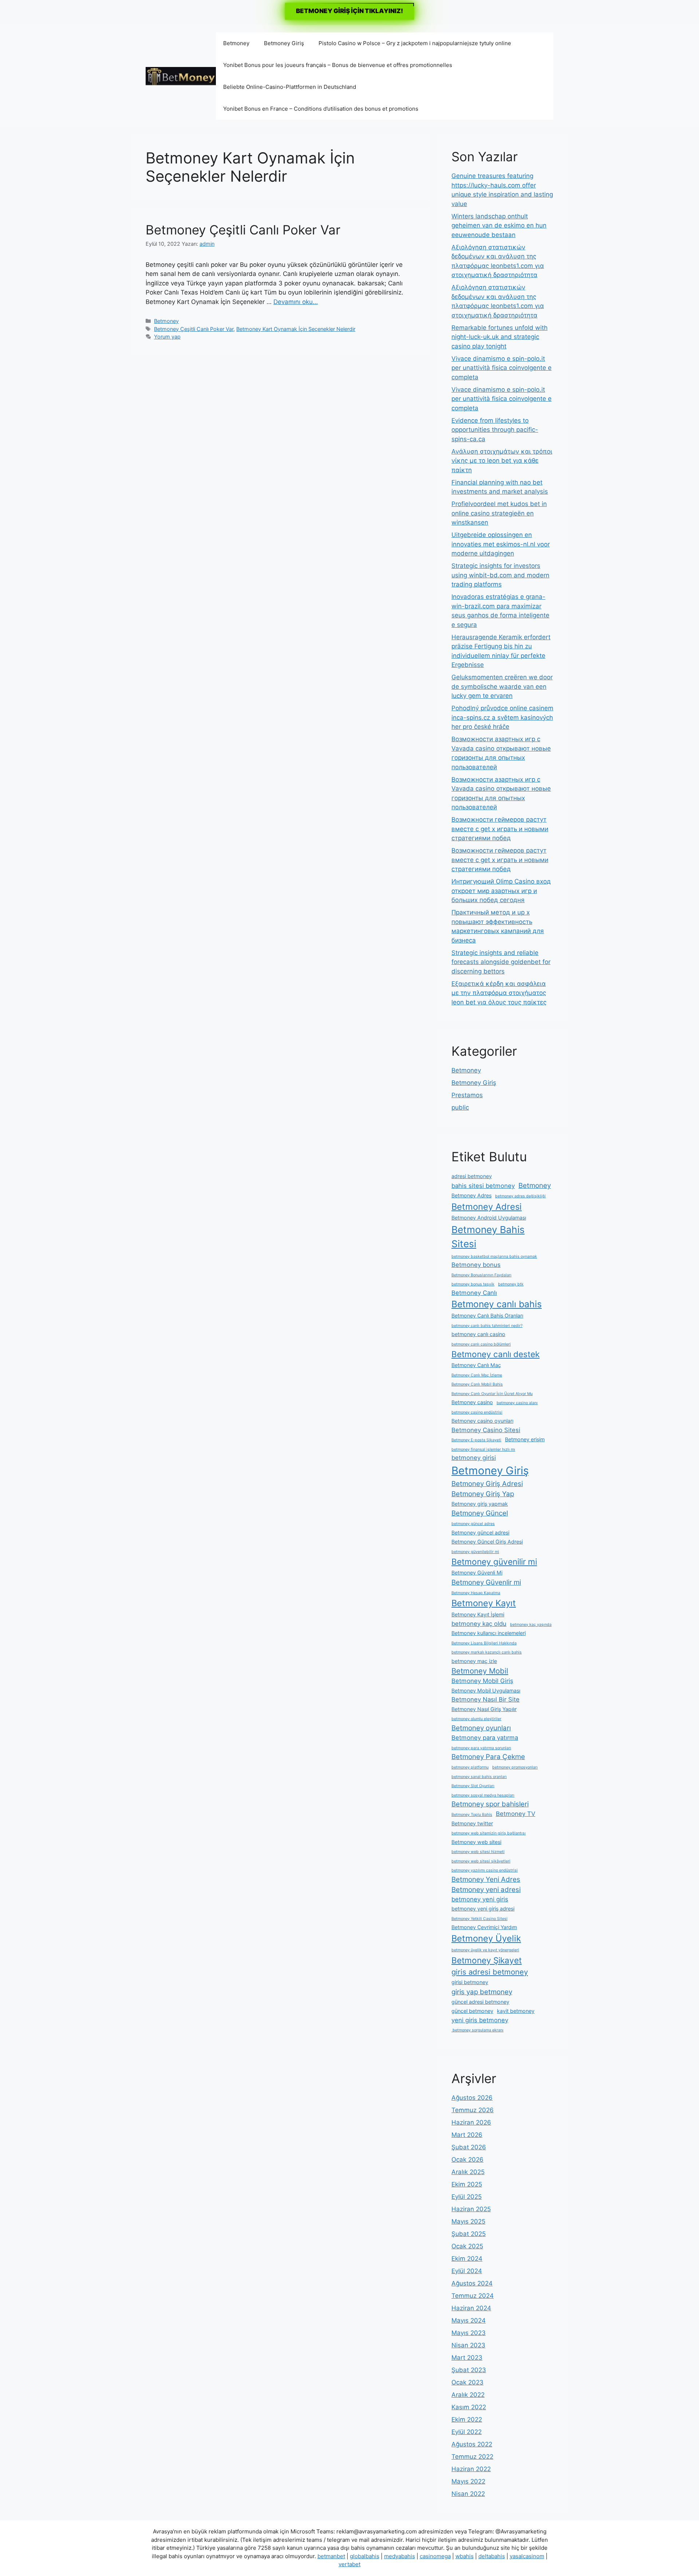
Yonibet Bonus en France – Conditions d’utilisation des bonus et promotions (321, 109)
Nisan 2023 (468, 2345)
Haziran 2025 (471, 2209)
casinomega (435, 2556)
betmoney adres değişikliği (520, 1196)
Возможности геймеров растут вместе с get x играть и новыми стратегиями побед (500, 829)
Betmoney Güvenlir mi (486, 1582)
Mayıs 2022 (468, 2481)
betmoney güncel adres (473, 1524)
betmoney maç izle (474, 1661)
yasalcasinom (527, 2556)
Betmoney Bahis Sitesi (488, 1237)
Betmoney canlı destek (495, 1354)
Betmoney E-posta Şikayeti (476, 1440)
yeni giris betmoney (480, 2020)
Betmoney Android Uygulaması (489, 1218)
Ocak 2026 (467, 2160)
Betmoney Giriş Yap (483, 1494)
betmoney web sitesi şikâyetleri (481, 1861)
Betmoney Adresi (487, 1207)
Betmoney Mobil (480, 1671)
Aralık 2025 (468, 2172)
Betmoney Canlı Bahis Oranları (487, 1315)
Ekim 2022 (467, 2419)
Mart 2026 (467, 2135)
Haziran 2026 (471, 2122)
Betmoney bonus (476, 1265)
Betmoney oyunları (481, 1728)
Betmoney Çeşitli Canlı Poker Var (243, 230)
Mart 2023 (467, 2358)
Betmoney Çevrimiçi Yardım (484, 1927)
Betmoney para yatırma (485, 1738)
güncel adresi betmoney (480, 2002)
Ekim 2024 (467, 2259)
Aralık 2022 (468, 2395)
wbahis (465, 2556)
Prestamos (467, 1095)
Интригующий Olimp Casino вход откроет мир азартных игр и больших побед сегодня (501, 891)
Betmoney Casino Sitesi (486, 1430)
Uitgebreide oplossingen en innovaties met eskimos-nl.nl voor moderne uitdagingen (501, 544)
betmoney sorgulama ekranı (477, 2030)
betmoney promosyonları (515, 1767)
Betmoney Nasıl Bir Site (485, 1699)
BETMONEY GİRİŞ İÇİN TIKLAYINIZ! (349, 11)
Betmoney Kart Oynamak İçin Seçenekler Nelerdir (296, 329)
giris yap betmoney (482, 1992)
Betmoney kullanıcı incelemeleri (489, 1633)
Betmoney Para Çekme (488, 1757)
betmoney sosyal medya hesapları (483, 1795)
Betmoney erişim (525, 1439)
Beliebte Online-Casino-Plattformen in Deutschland (290, 87)
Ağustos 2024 (472, 2283)
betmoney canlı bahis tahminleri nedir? (487, 1326)
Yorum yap (167, 337)
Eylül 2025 (467, 2197)
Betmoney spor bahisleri (490, 1804)
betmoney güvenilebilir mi (475, 1552)
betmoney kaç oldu (479, 1624)
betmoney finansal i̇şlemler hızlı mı (483, 1449)
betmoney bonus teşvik (473, 1284)
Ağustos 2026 (472, 2098)
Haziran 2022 (471, 2469)
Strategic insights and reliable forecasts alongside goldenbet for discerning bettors (501, 962)
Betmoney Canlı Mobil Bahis (477, 1384)
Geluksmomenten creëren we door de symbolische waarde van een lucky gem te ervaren (502, 686)
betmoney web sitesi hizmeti (478, 1852)
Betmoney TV (516, 1814)
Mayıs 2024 (469, 2320)
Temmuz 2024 (473, 2296)
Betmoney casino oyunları (482, 1421)
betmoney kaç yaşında (531, 1625)
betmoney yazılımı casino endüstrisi (485, 1870)
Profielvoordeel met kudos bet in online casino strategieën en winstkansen (499, 513)
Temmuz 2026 (473, 2110)
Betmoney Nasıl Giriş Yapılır (484, 1709)
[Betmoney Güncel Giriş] (181, 76)
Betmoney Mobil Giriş (482, 1681)
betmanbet (331, 2556)
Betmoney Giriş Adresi (487, 1484)
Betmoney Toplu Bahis (472, 1815)
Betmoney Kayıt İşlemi (478, 1614)
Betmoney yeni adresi (486, 1890)
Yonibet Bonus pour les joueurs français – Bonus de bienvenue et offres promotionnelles (338, 65)
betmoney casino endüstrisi (477, 1412)
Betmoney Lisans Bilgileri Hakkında (484, 1643)
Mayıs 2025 (468, 2221)
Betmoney (236, 43)
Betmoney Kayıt (484, 1603)
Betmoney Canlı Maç (476, 1365)
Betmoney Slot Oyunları (473, 1786)
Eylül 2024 (467, 2271)
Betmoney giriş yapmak (480, 1504)
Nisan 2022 (468, 2494)
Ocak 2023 (467, 2382)
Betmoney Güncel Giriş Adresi (487, 1542)
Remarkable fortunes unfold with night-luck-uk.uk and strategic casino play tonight (499, 337)
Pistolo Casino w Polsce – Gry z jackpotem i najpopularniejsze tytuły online (415, 43)
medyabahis (400, 2556)
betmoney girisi (474, 1458)
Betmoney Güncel (480, 1513)
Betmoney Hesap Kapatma (476, 1593)
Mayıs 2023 (469, 2333)
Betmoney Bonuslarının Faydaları (481, 1275)
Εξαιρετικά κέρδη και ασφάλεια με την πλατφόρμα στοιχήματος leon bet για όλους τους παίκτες (499, 993)
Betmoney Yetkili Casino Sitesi (479, 1919)
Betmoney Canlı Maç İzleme (477, 1375)
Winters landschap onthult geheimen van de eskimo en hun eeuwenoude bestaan (499, 226)
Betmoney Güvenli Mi (477, 1573)
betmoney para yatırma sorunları (481, 1748)
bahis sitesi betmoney (483, 1186)
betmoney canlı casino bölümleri (481, 1344)
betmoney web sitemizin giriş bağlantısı (489, 1833)
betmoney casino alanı (517, 1403)
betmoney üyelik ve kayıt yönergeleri (485, 1950)
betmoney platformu (470, 1767)
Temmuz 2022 (472, 2457)
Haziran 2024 (471, 2308)
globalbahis (365, 2556)
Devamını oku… (296, 302)
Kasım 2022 (469, 2407)
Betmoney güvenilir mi (494, 1562)
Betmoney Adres (471, 1195)
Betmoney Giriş (284, 43)
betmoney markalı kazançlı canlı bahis (487, 1652)
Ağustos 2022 (472, 2444)
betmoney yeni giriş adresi (483, 1909)
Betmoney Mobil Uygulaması (486, 1690)
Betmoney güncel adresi (480, 1532)
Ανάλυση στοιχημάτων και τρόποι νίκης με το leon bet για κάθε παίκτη (502, 461)
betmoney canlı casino (478, 1334)
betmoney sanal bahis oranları (479, 1777)
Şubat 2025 (469, 2234)
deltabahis (492, 2556)
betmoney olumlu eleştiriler (476, 1719)
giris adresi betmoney (490, 1972)
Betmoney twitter (472, 1823)
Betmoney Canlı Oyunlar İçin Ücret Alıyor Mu (492, 1394)
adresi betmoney (472, 1176)
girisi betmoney (470, 1982)
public (460, 1107)
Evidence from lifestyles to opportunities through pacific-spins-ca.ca (495, 430)
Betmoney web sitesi (476, 1842)
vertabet (349, 2564)
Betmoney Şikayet (487, 1960)
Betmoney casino (472, 1402)
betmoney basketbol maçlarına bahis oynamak (494, 1257)
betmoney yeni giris (480, 1899)
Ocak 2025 (467, 2246)
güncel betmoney (472, 2011)
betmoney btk (511, 1284)
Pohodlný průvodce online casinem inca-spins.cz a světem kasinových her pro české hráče (502, 717)
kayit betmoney (516, 2011)
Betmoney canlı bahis (497, 1304)
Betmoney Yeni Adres (486, 1879)
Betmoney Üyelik (486, 1938)
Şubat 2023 (469, 2370)
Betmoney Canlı (474, 1293)
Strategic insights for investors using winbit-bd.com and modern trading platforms (500, 575)
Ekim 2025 (467, 2184)
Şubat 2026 (469, 2147)
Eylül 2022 (467, 2432)
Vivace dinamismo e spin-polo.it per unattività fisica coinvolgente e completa (501, 368)
